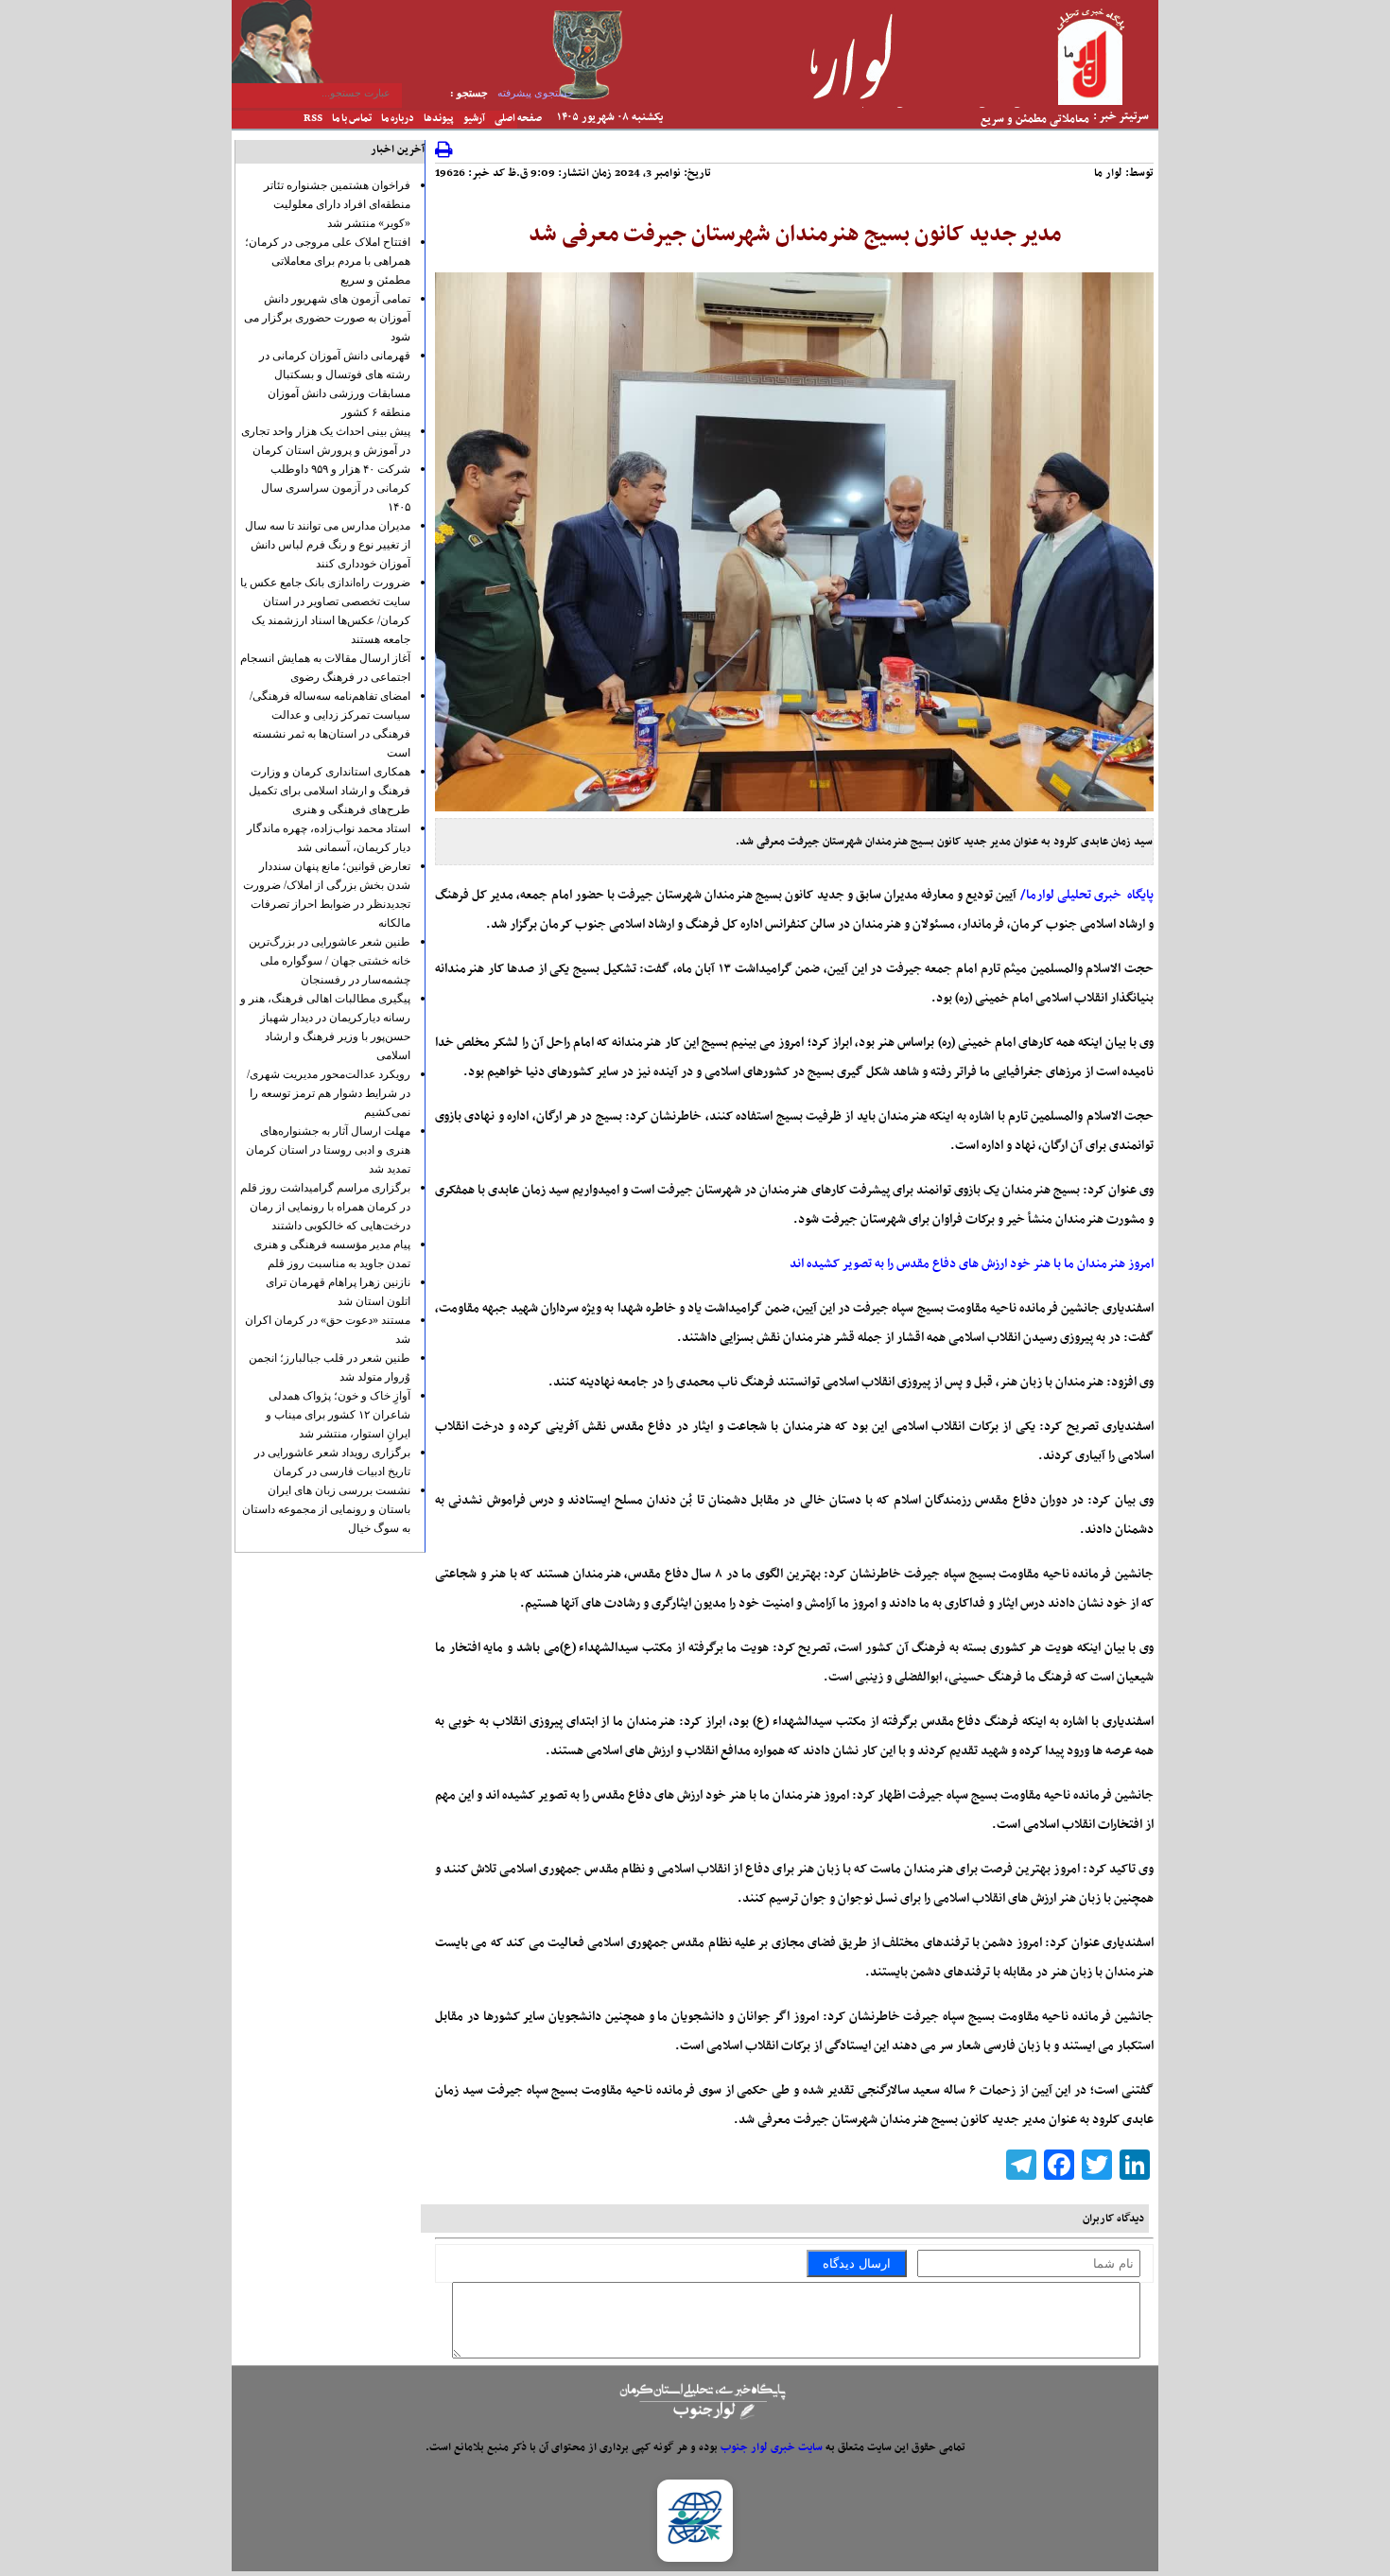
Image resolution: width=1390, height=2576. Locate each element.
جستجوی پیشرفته (536, 93)
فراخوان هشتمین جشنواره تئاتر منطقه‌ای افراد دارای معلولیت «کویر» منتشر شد (337, 204)
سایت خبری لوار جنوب (772, 2447)
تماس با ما (352, 119)
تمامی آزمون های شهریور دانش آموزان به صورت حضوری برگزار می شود (327, 318)
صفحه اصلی (518, 119)
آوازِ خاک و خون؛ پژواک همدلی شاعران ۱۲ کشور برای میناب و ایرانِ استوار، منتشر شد (338, 1415)
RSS (313, 119)
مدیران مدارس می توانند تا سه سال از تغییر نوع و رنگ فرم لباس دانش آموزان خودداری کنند (328, 545)
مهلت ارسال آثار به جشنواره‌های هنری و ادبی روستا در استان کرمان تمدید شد (328, 1150)
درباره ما (398, 119)
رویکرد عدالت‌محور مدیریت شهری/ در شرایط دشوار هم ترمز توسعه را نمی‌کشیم (329, 1093)
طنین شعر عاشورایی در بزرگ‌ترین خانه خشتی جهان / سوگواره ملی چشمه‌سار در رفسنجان (330, 961)
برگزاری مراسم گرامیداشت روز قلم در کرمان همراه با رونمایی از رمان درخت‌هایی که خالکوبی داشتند (325, 1207)
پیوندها (439, 119)
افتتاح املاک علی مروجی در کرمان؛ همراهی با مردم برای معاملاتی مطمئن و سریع (328, 261)
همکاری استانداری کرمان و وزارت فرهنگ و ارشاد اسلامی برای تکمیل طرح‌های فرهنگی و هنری (330, 791)
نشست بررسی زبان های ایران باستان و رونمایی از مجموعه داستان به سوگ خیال (326, 1509)
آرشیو (474, 119)
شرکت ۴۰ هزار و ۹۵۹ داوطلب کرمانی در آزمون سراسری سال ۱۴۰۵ (336, 488)
